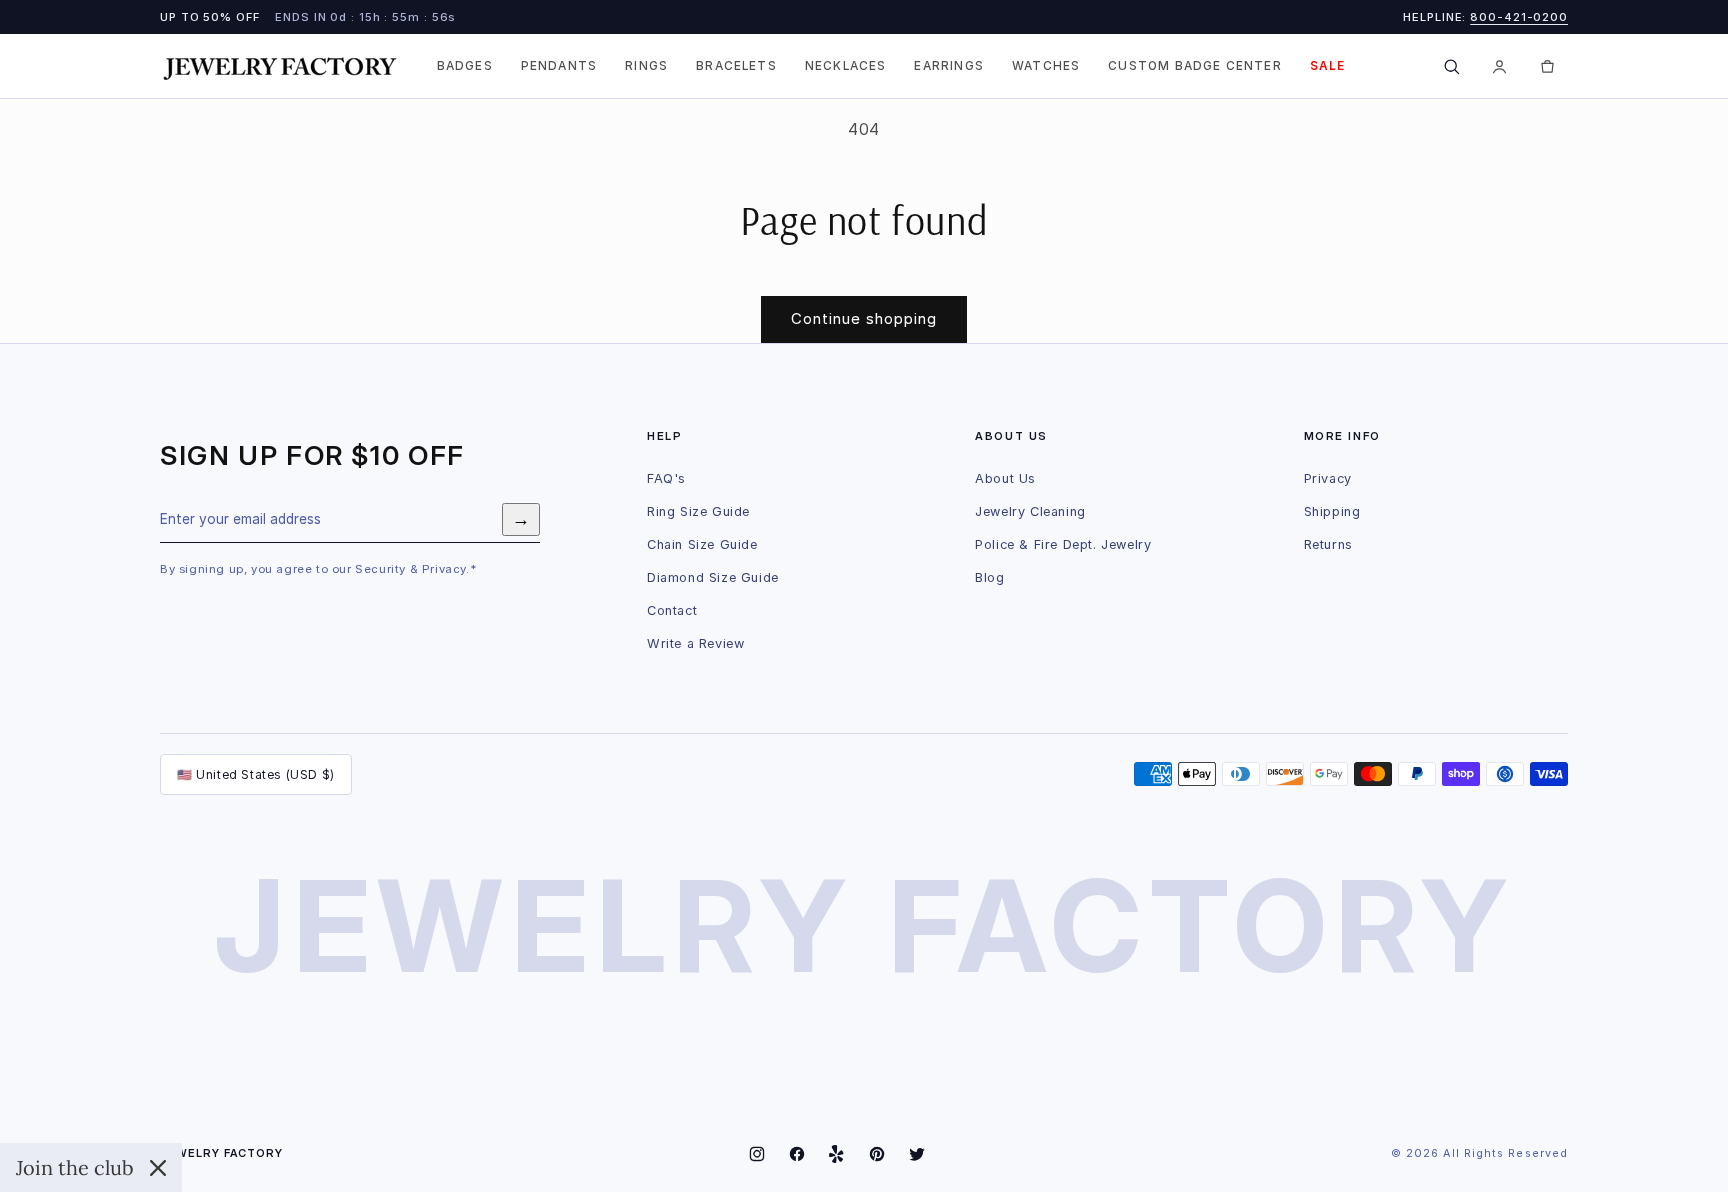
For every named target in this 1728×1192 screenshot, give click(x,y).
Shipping (1332, 511)
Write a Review (695, 643)
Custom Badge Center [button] (1195, 66)
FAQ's (666, 478)
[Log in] (1499, 66)
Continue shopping (864, 318)
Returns (1328, 544)
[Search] (1451, 66)
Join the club (75, 1167)
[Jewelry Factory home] (280, 66)
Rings (646, 66)
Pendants (559, 66)
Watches (1046, 66)
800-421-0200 (1519, 17)
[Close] (158, 1168)
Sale (1328, 66)
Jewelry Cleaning (1030, 511)
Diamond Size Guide (713, 577)
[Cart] (1547, 66)
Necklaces (846, 66)
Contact (672, 610)
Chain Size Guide (702, 544)
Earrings (948, 66)
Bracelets (736, 66)
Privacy (1328, 478)
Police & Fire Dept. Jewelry (1063, 544)
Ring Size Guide (698, 511)
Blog (989, 577)
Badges (465, 66)
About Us (1005, 478)
